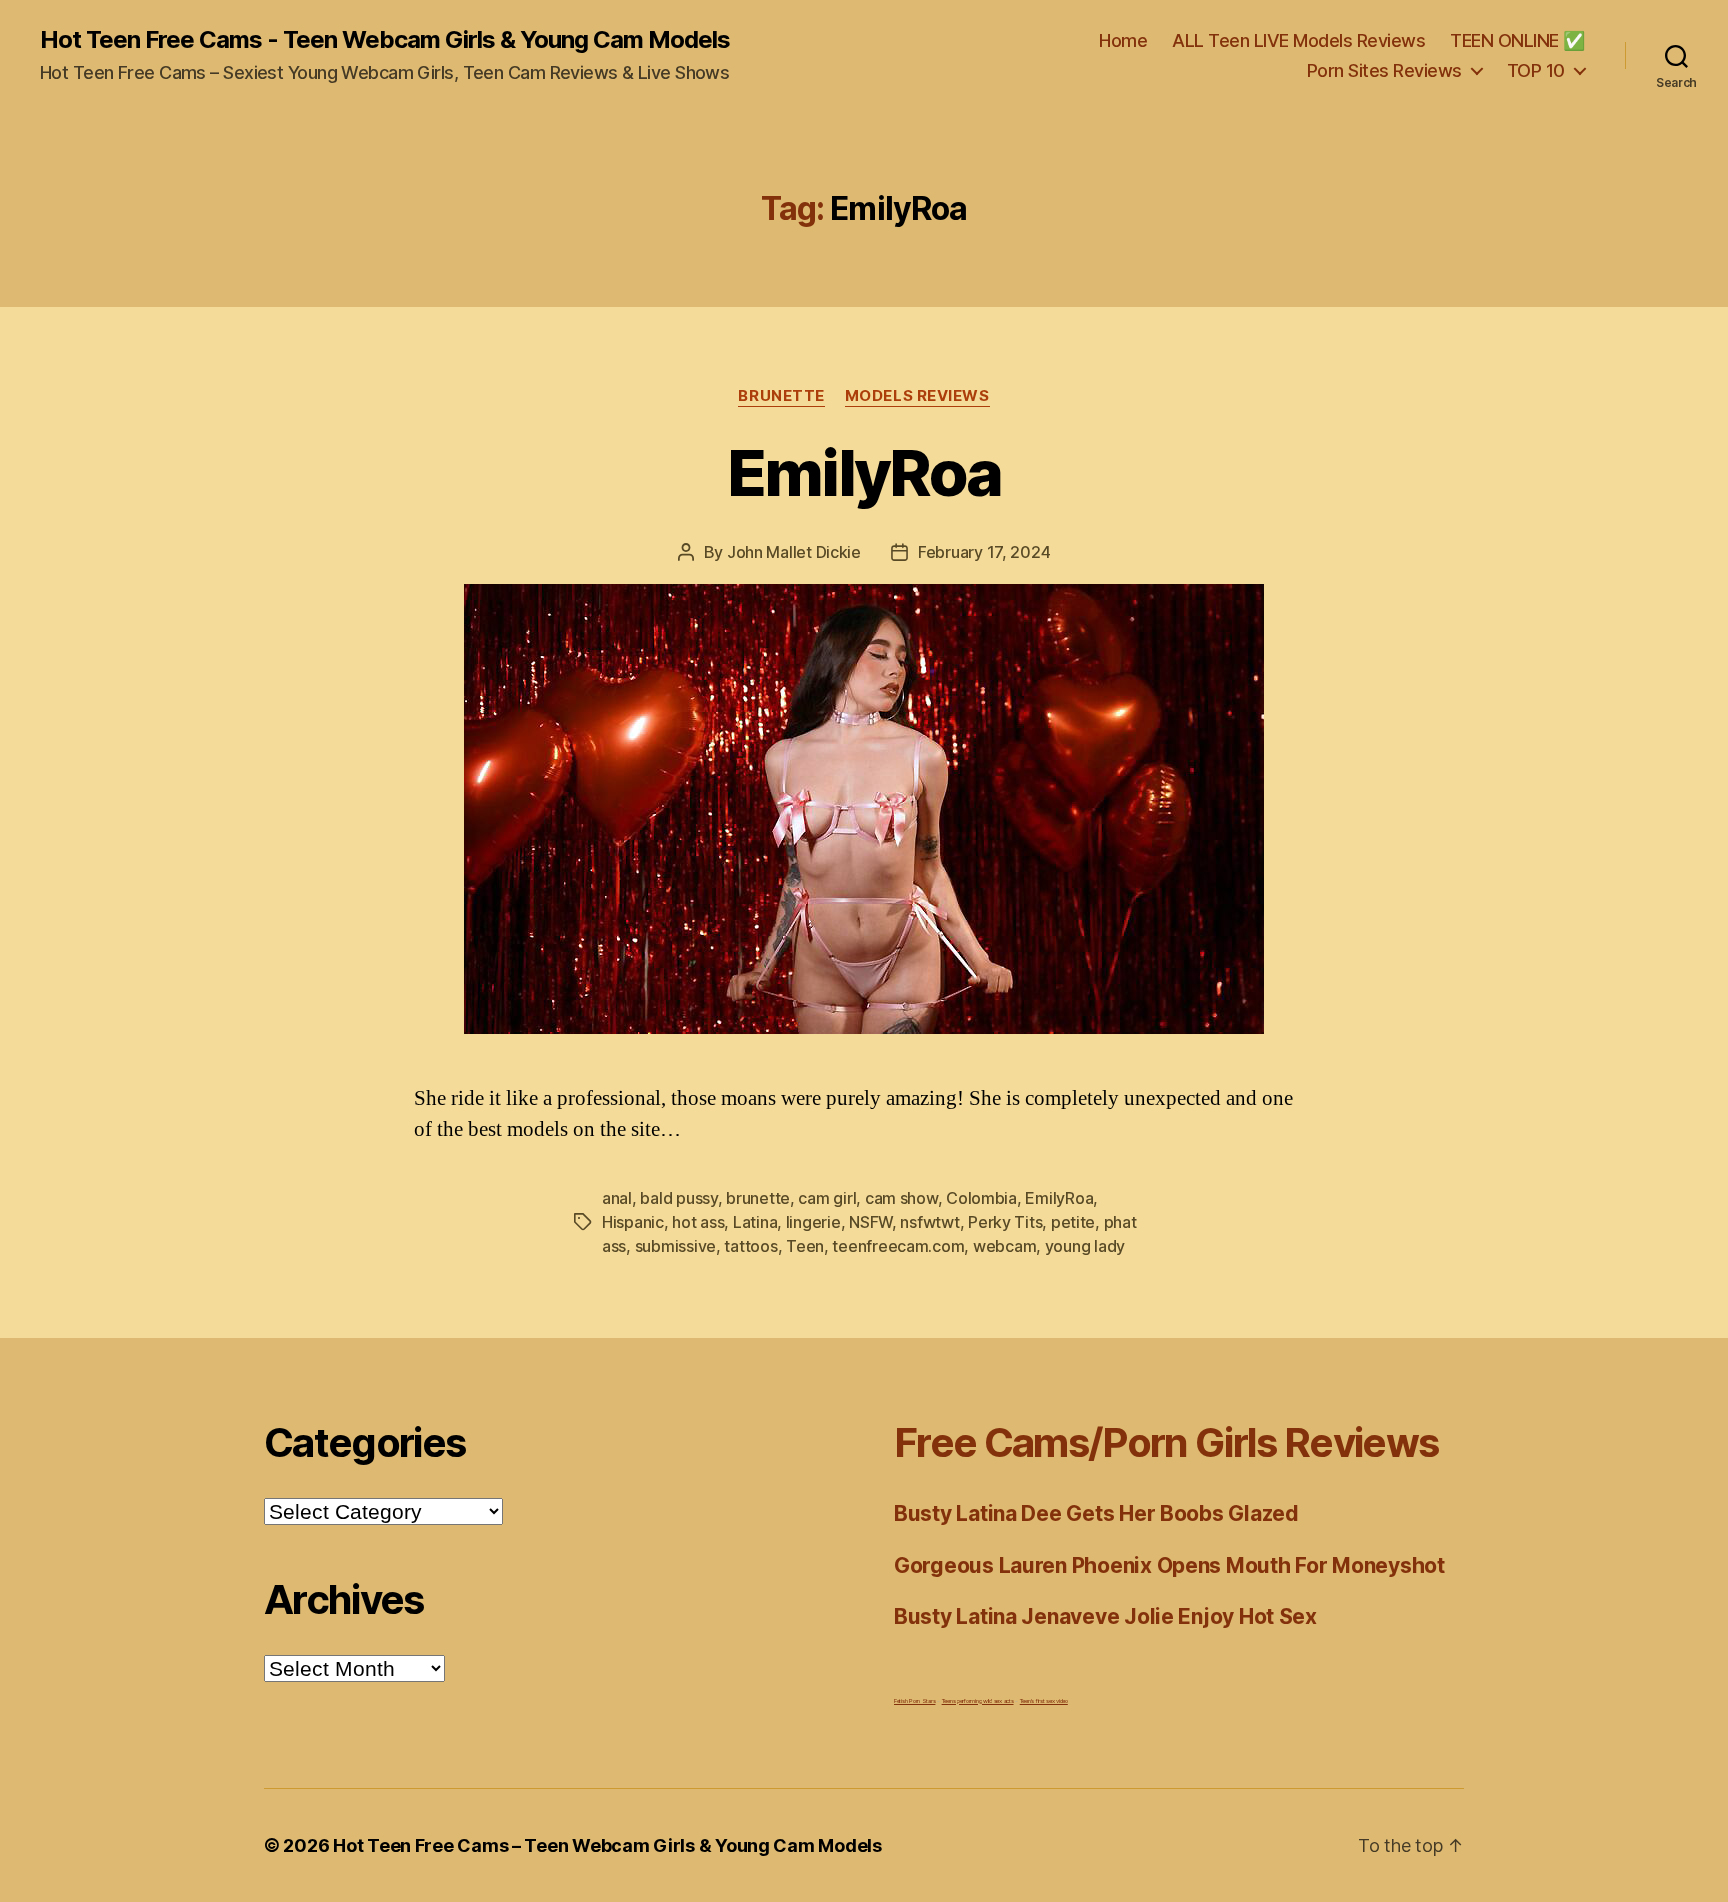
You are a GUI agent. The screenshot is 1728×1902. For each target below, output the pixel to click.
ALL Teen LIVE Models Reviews (1298, 40)
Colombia (981, 1198)
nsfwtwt (929, 1222)
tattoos (750, 1246)
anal (617, 1198)
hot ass (698, 1222)
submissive (675, 1246)
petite (1073, 1222)
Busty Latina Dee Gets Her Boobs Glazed (1096, 1513)
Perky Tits (1005, 1222)
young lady (1085, 1246)
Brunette (781, 396)
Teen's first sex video (1044, 1700)
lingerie (813, 1222)
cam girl (827, 1198)
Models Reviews (917, 396)
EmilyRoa (864, 472)
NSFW (870, 1222)
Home (1123, 40)
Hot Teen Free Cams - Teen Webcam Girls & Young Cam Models (385, 40)
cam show (901, 1198)
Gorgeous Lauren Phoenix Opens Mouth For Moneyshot (1169, 1565)
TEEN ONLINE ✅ (1517, 40)
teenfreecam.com (898, 1246)
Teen (805, 1246)
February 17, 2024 (984, 552)
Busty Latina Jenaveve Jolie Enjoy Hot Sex (1105, 1616)
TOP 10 (1536, 70)
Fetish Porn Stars (914, 1700)
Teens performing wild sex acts (978, 1700)
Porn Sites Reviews (1384, 70)
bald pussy (678, 1198)
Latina (755, 1222)
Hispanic (633, 1222)
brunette (758, 1198)
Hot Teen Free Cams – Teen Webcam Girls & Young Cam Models (607, 1845)
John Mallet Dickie (794, 552)
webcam (1004, 1246)
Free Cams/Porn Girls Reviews (1166, 1442)
